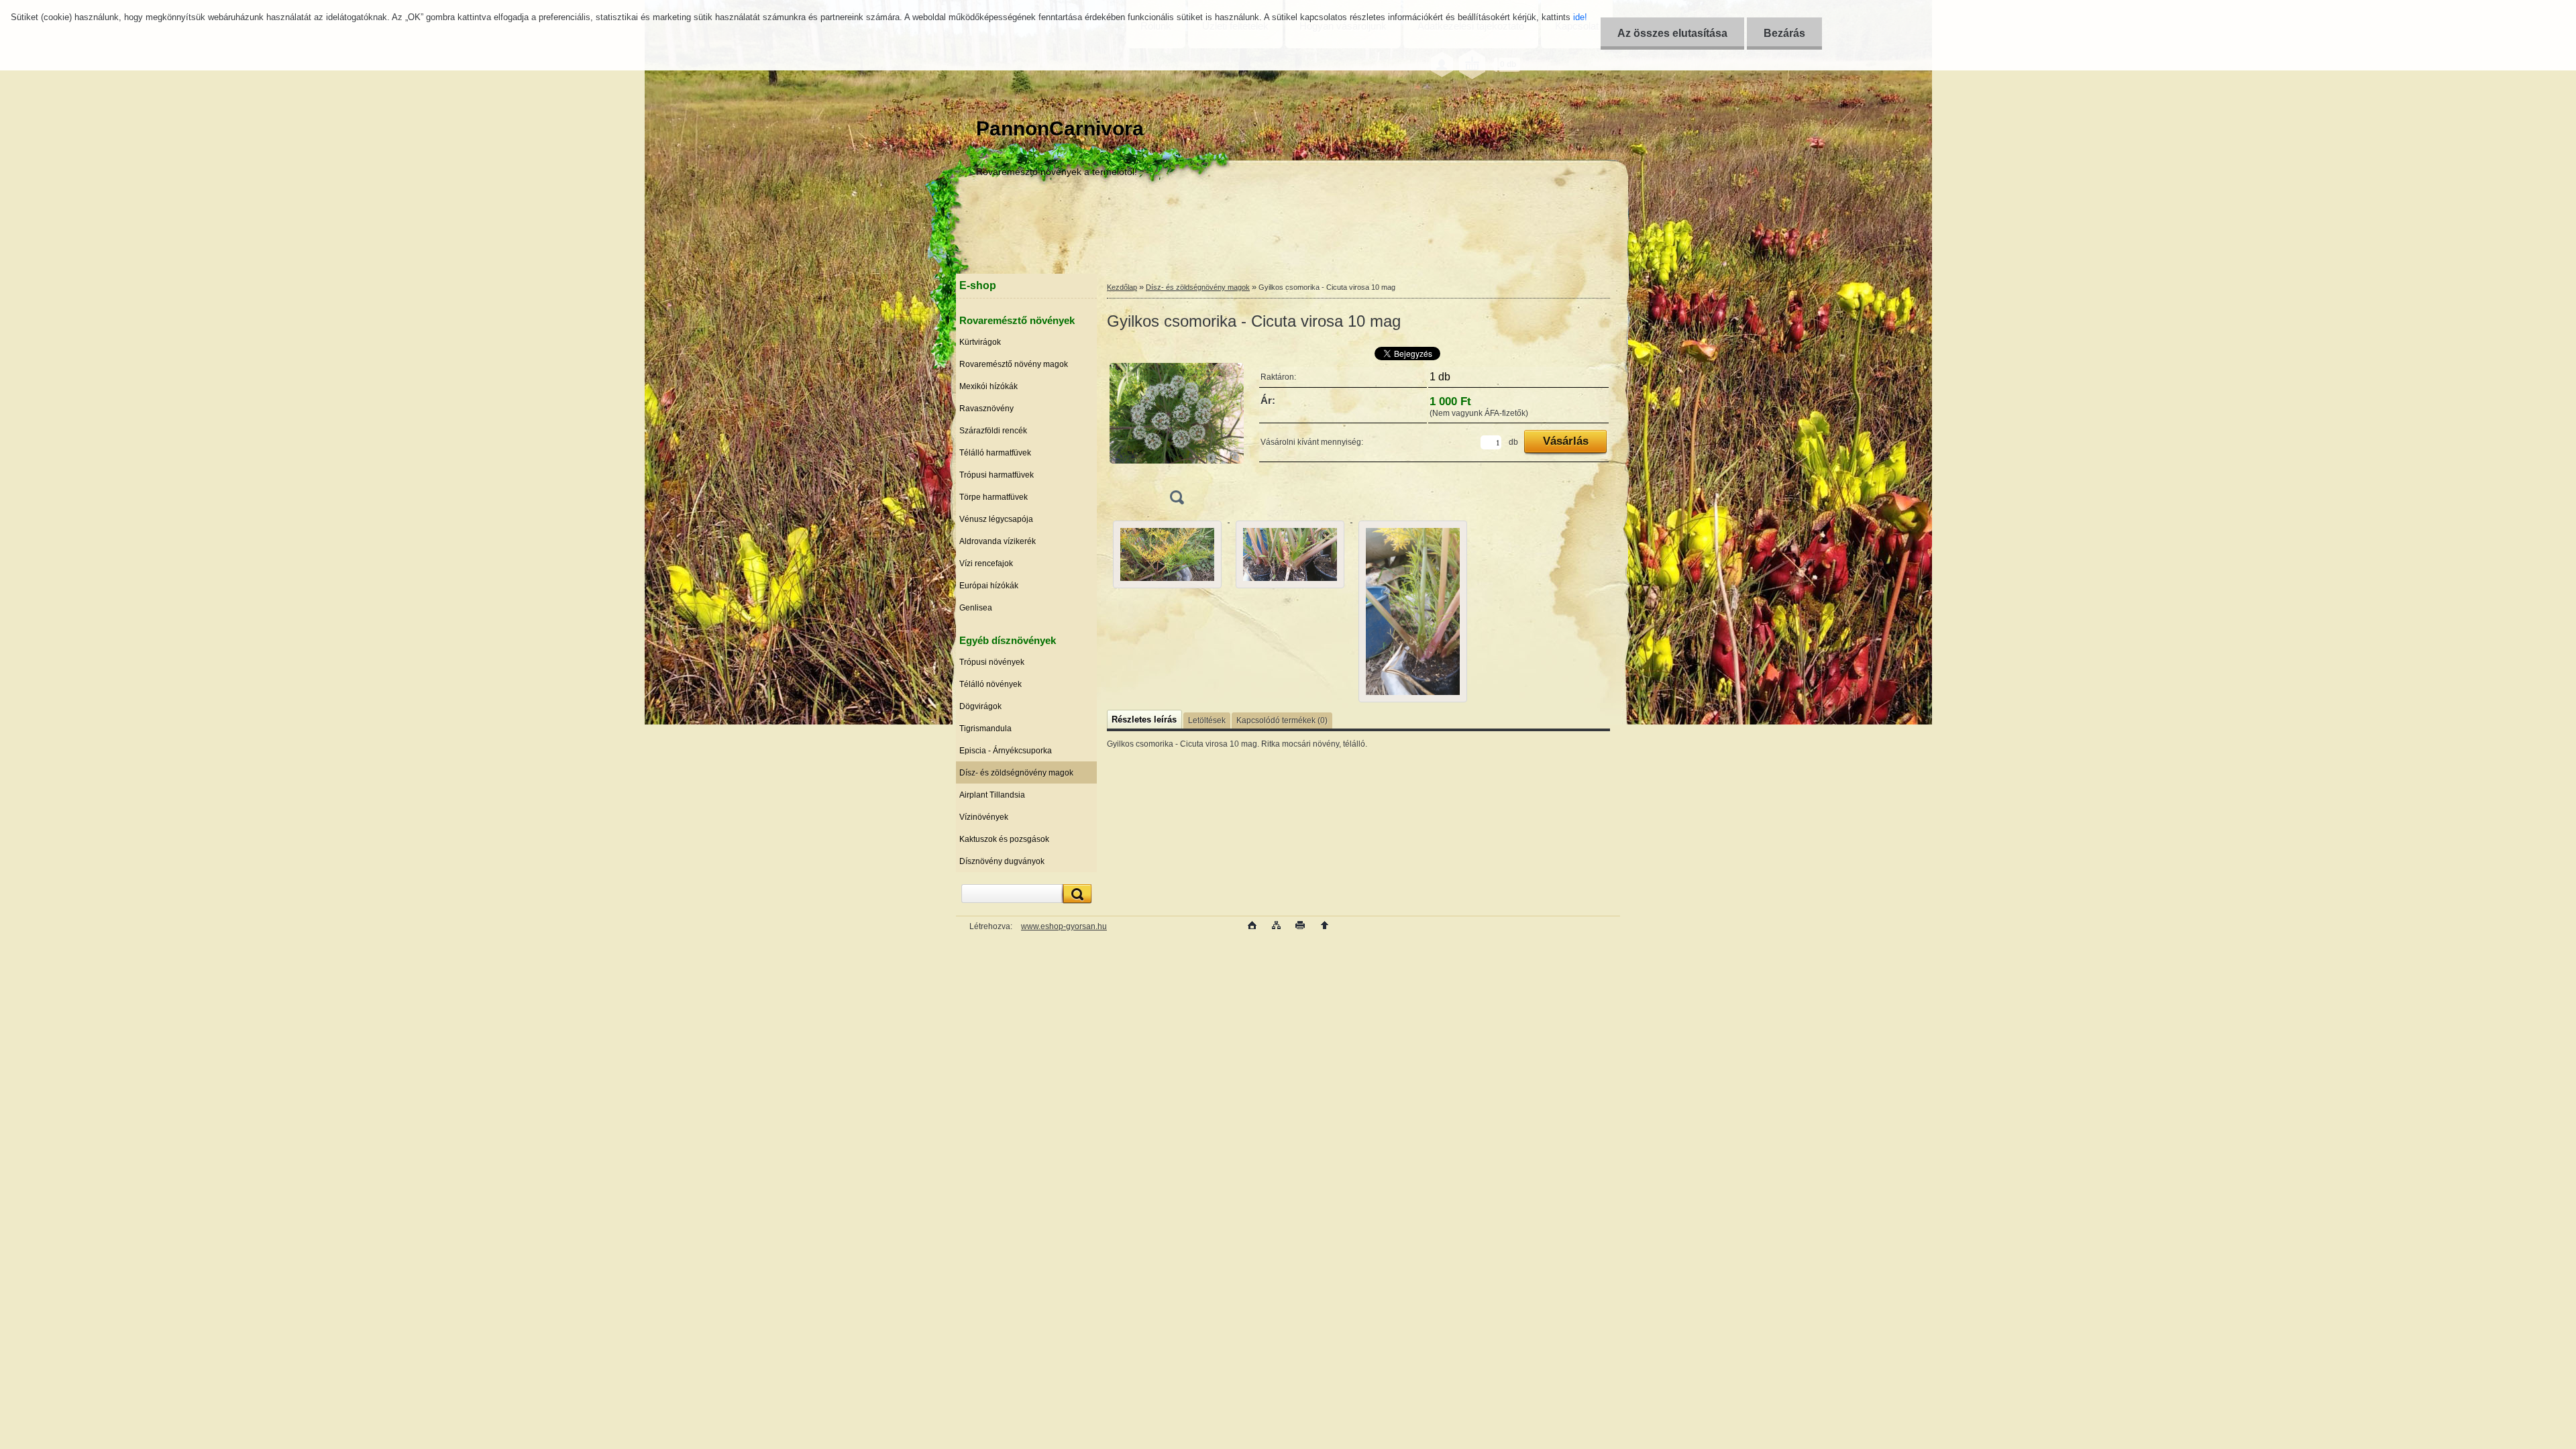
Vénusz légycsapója (996, 519)
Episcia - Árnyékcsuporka (1006, 751)
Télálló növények (990, 684)
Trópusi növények (992, 662)
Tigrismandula (985, 729)
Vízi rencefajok (986, 563)
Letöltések (1207, 720)
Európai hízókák (989, 586)
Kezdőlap (1122, 287)
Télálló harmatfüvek (995, 453)
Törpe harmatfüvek (994, 497)
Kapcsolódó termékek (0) (1282, 720)
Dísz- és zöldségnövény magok (1016, 773)
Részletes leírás (1144, 719)
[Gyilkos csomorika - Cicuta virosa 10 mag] (1177, 428)
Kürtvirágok (980, 342)
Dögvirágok (980, 706)
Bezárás (1784, 33)
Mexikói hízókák (988, 386)
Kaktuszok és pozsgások (1004, 839)
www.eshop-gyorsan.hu (1064, 926)
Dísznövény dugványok (1002, 861)
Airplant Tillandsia (992, 795)
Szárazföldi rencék (993, 431)
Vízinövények (984, 817)
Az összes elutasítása (1672, 33)
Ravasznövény (986, 409)
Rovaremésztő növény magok (1014, 364)
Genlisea (976, 608)
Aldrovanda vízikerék (998, 541)
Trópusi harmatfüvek (997, 475)
